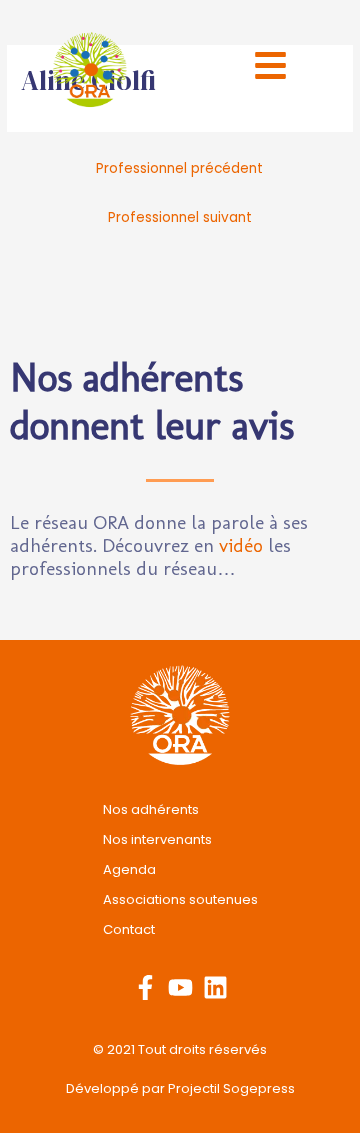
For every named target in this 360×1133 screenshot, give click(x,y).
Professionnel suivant (180, 217)
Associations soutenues (180, 899)
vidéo (241, 545)
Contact (129, 929)
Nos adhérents (151, 809)
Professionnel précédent (179, 168)
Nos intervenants (157, 839)
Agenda (129, 869)
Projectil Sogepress (231, 1088)
